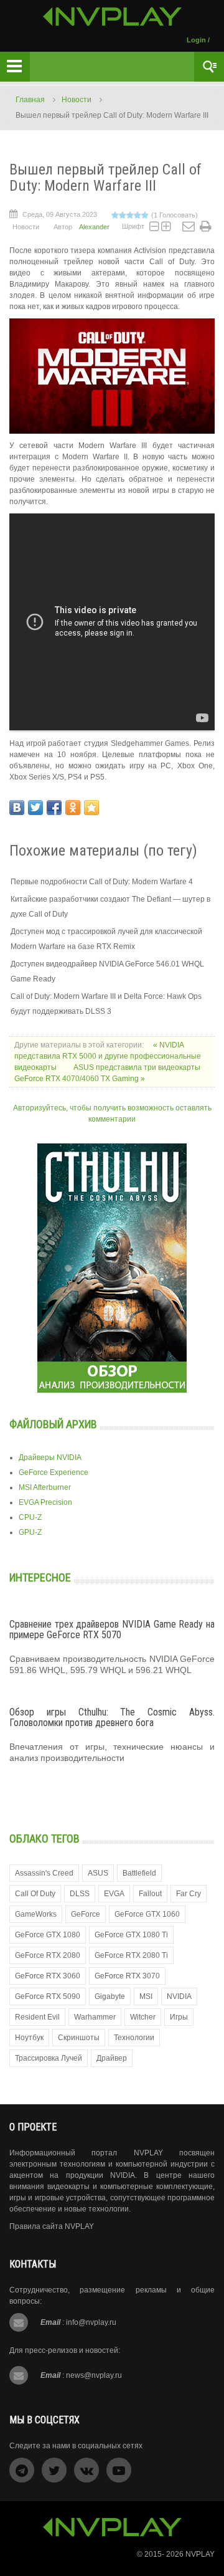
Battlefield (139, 1873)
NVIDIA (179, 1996)
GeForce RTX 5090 (48, 1996)
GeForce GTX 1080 (48, 1935)
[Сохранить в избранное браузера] (91, 808)
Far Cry (189, 1894)
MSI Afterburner (45, 1487)
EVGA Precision (45, 1502)
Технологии (134, 2038)
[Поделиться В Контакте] (17, 808)
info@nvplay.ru (91, 2322)
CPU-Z (30, 1517)
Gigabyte (110, 1996)
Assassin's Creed (44, 1873)
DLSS (80, 1894)
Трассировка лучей (49, 2058)
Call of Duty (35, 1894)
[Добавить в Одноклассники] (73, 808)
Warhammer (95, 2017)
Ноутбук (29, 2038)
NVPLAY (200, 2554)
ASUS (98, 1873)
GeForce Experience (54, 1472)
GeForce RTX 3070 (127, 1976)
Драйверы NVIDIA (50, 1457)
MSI (146, 1996)
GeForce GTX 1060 (147, 1914)
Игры (179, 2017)
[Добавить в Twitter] (35, 808)
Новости (77, 100)
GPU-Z (30, 1532)
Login (196, 40)
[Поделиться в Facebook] (54, 808)
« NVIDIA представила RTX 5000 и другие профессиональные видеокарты (108, 1056)
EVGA (114, 1894)
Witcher (143, 2017)
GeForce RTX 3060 (48, 1976)
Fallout (150, 1894)
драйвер (112, 2058)
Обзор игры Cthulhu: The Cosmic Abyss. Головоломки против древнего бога (112, 1718)
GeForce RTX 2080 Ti (131, 1955)
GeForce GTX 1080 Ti (131, 1935)
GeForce (86, 1914)
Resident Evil (37, 2017)
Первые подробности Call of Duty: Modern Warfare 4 (102, 882)
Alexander (94, 227)
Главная (30, 100)
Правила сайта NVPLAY (52, 2226)
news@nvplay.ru (94, 2375)
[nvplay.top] (112, 17)
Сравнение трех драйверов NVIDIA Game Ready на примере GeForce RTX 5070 (112, 1630)
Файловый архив (53, 1424)
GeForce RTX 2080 (48, 1955)
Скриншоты (79, 2038)
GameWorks (36, 1914)
